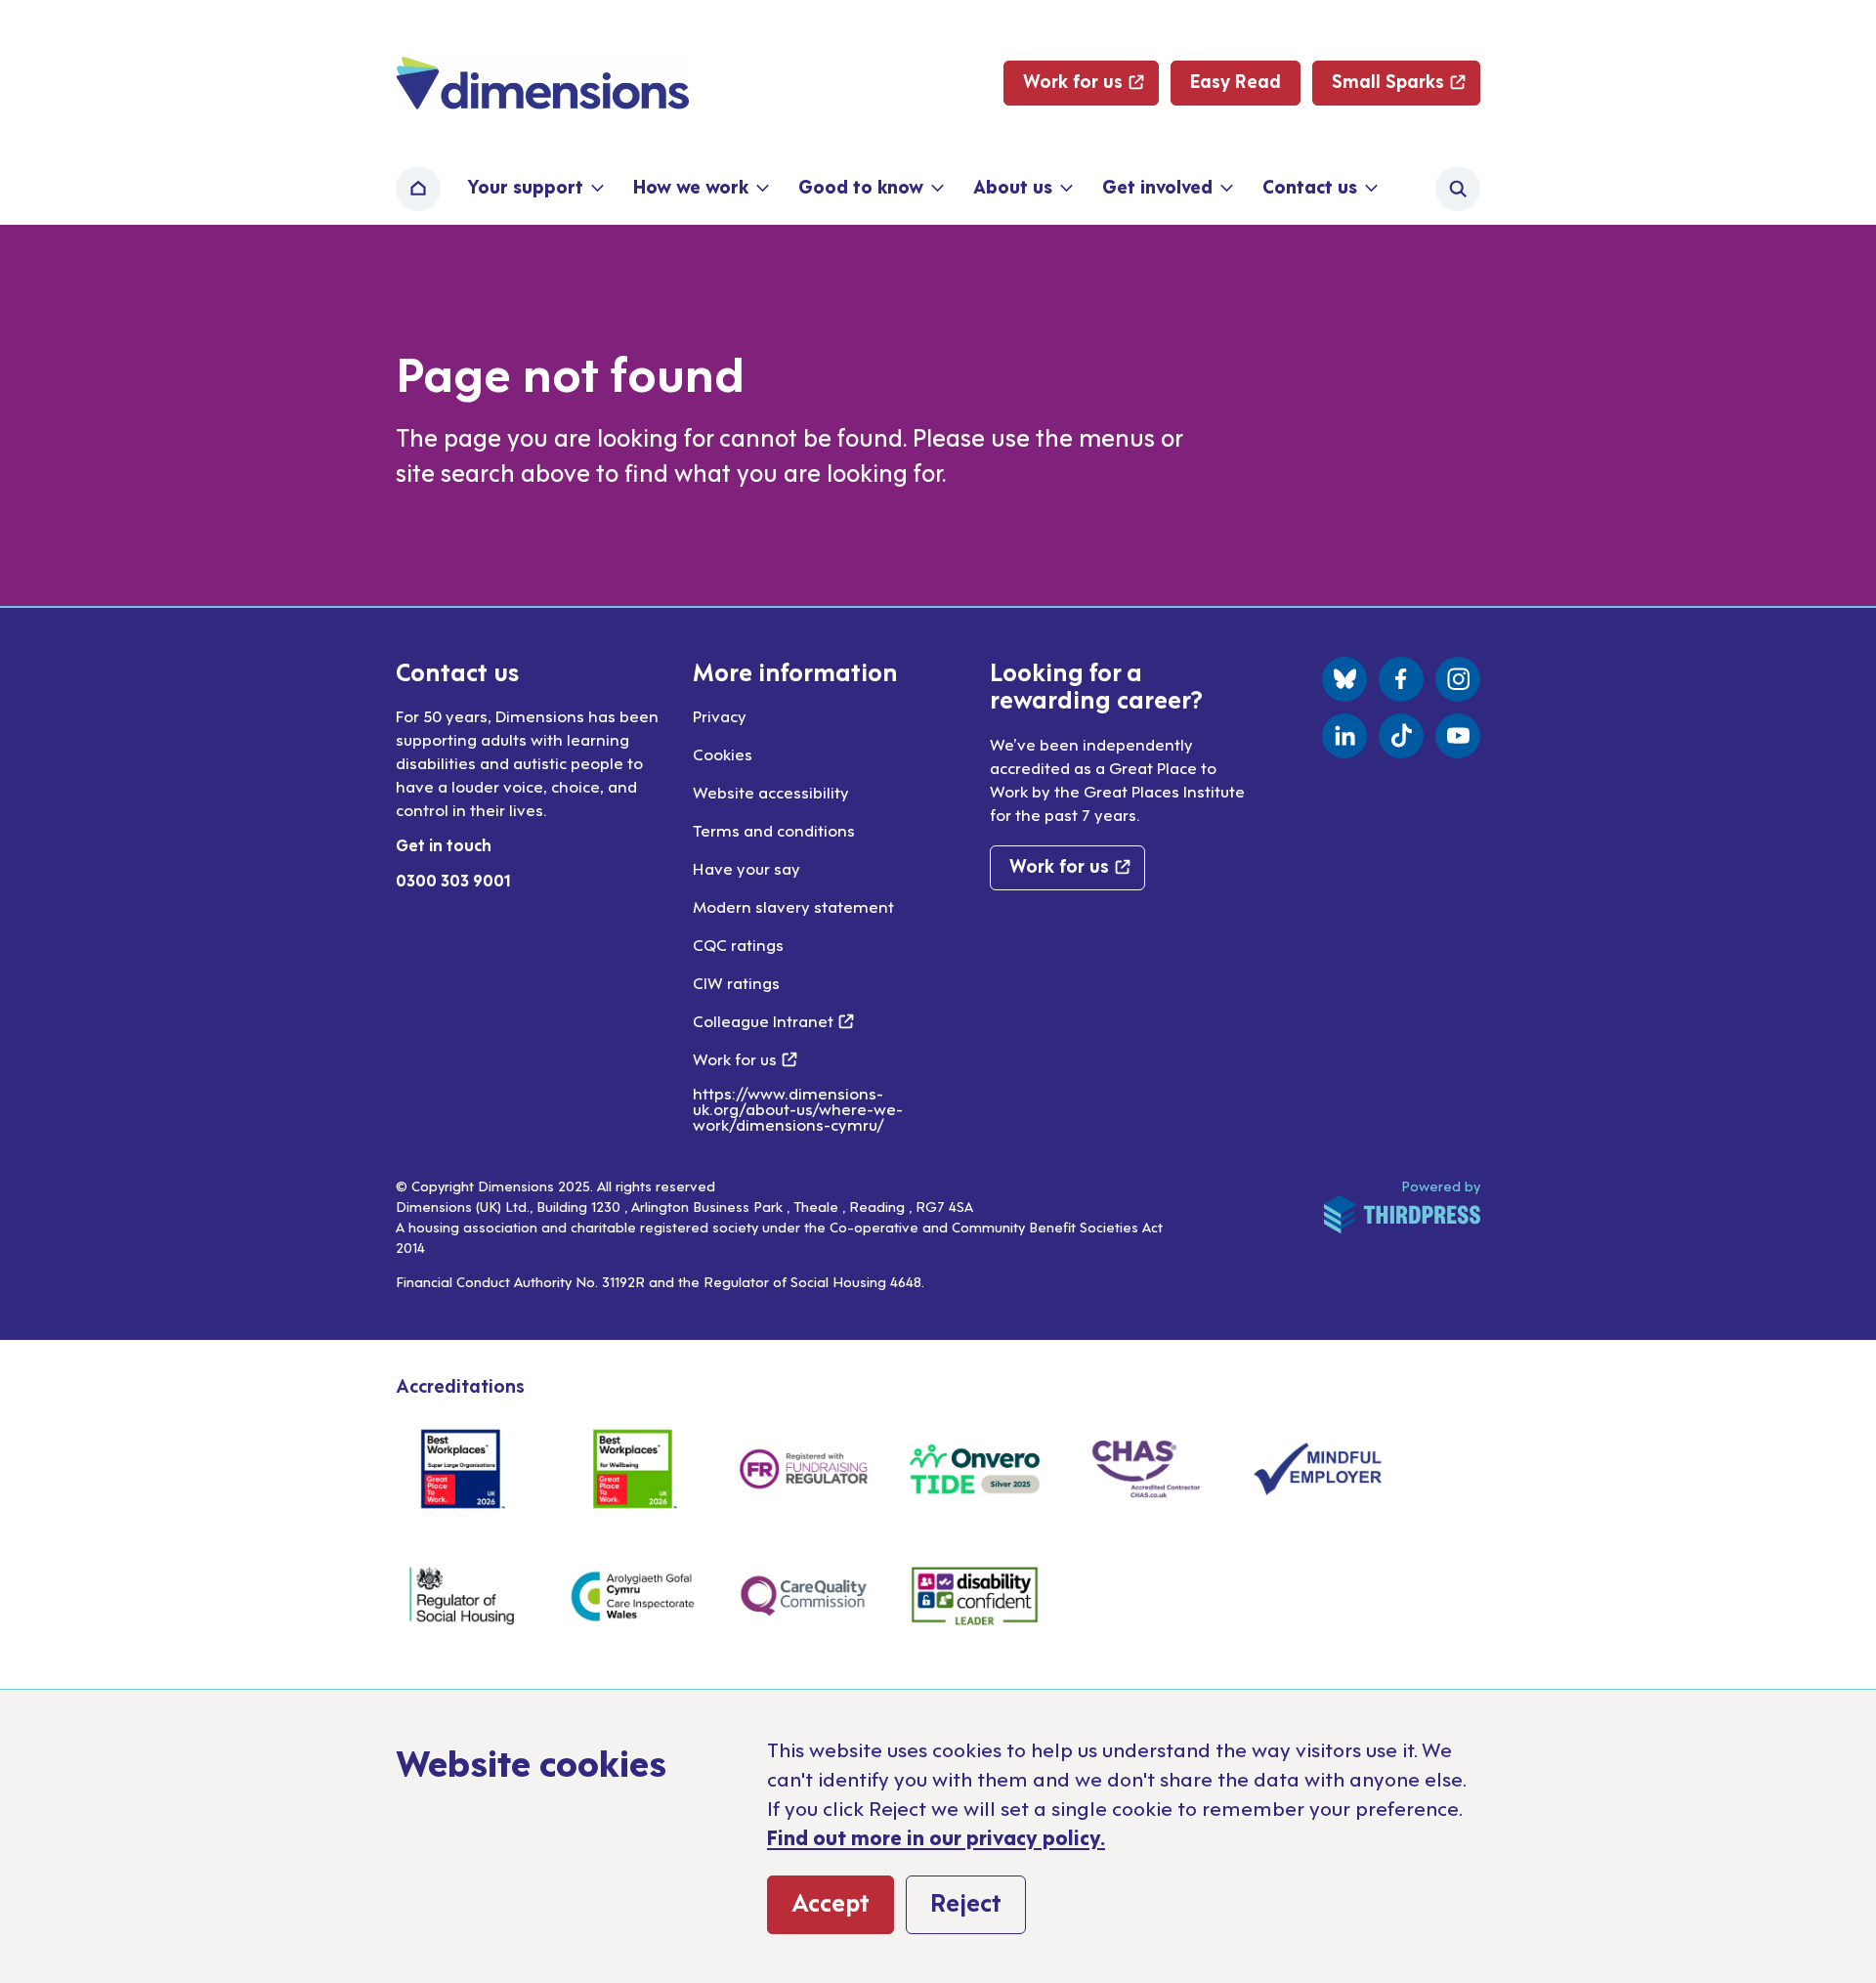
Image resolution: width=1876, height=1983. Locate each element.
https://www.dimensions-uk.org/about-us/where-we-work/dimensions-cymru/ (798, 1108)
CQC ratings (738, 944)
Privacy (720, 715)
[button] (534, 189)
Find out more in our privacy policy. (936, 1836)
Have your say (746, 868)
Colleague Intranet (773, 1020)
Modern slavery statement (793, 906)
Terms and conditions (774, 830)
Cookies (723, 754)
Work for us (745, 1058)
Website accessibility (771, 792)
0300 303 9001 (453, 880)
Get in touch (444, 844)
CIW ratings (736, 982)
